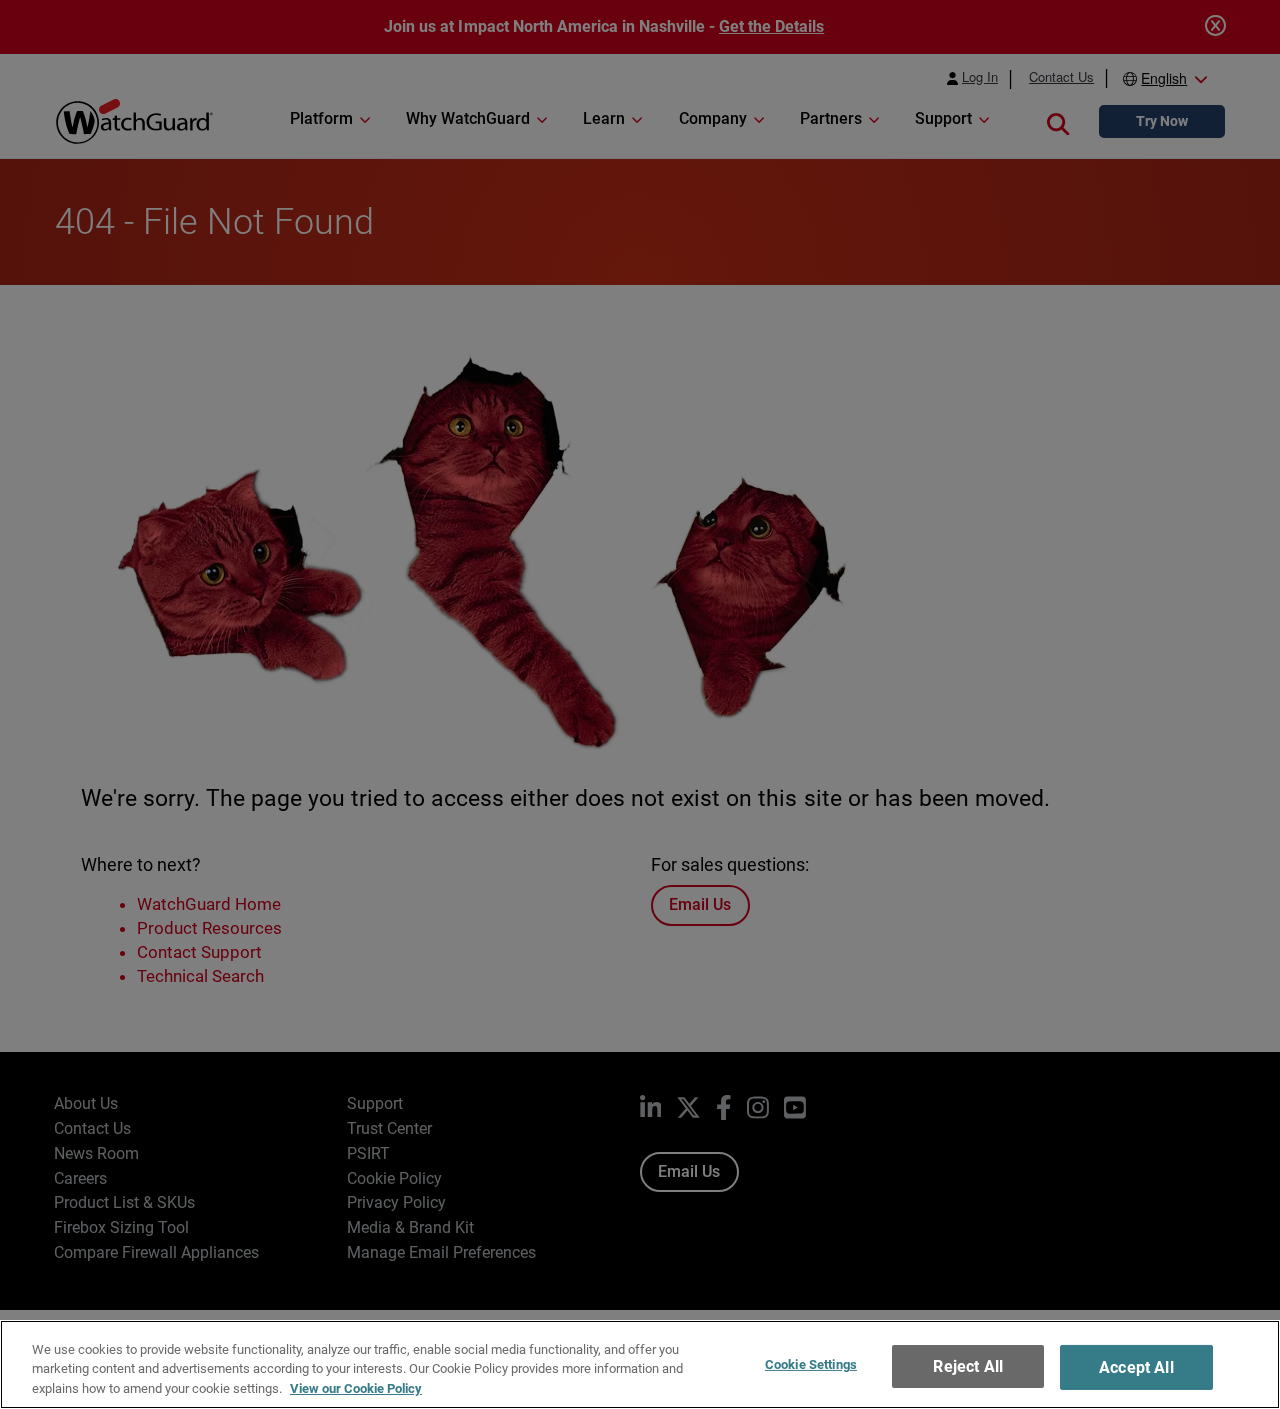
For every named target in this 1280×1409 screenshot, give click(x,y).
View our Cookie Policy (356, 1388)
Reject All (968, 1366)
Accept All (1136, 1367)
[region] (640, 1364)
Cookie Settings (811, 1364)
